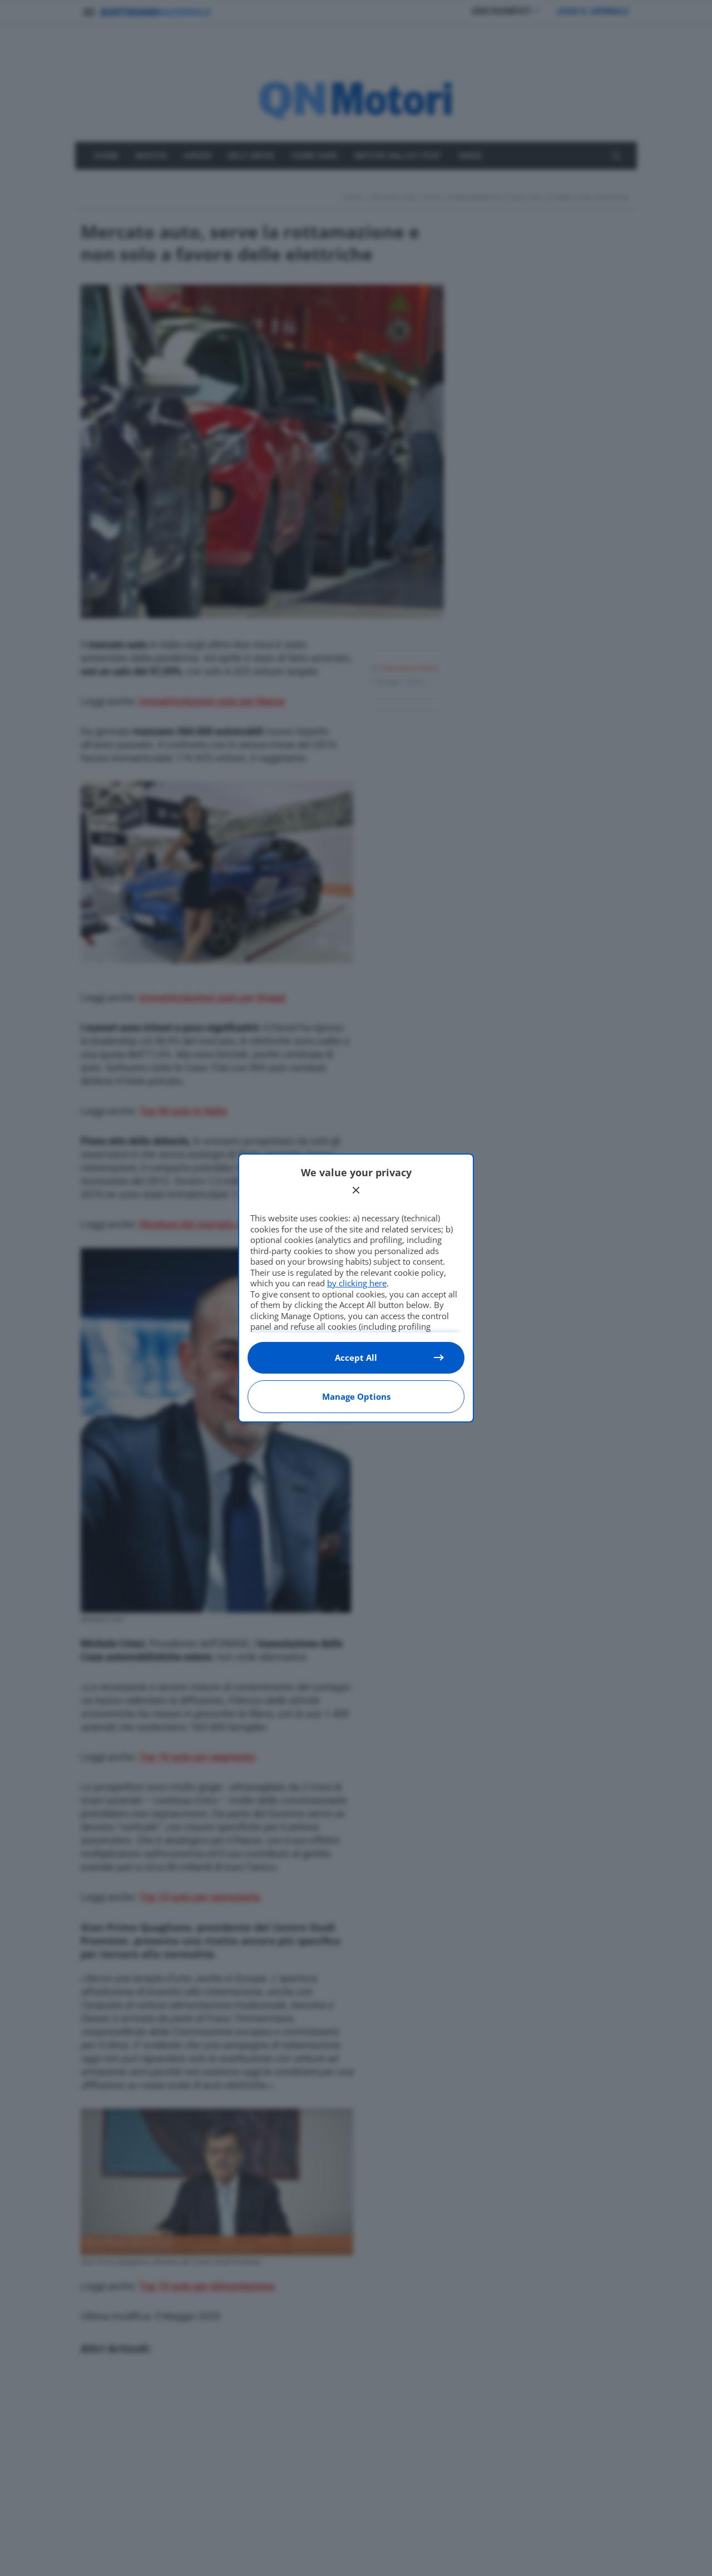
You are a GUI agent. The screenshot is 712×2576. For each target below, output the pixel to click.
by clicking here (357, 1283)
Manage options (356, 1396)
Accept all (356, 1357)
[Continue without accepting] (356, 1190)
